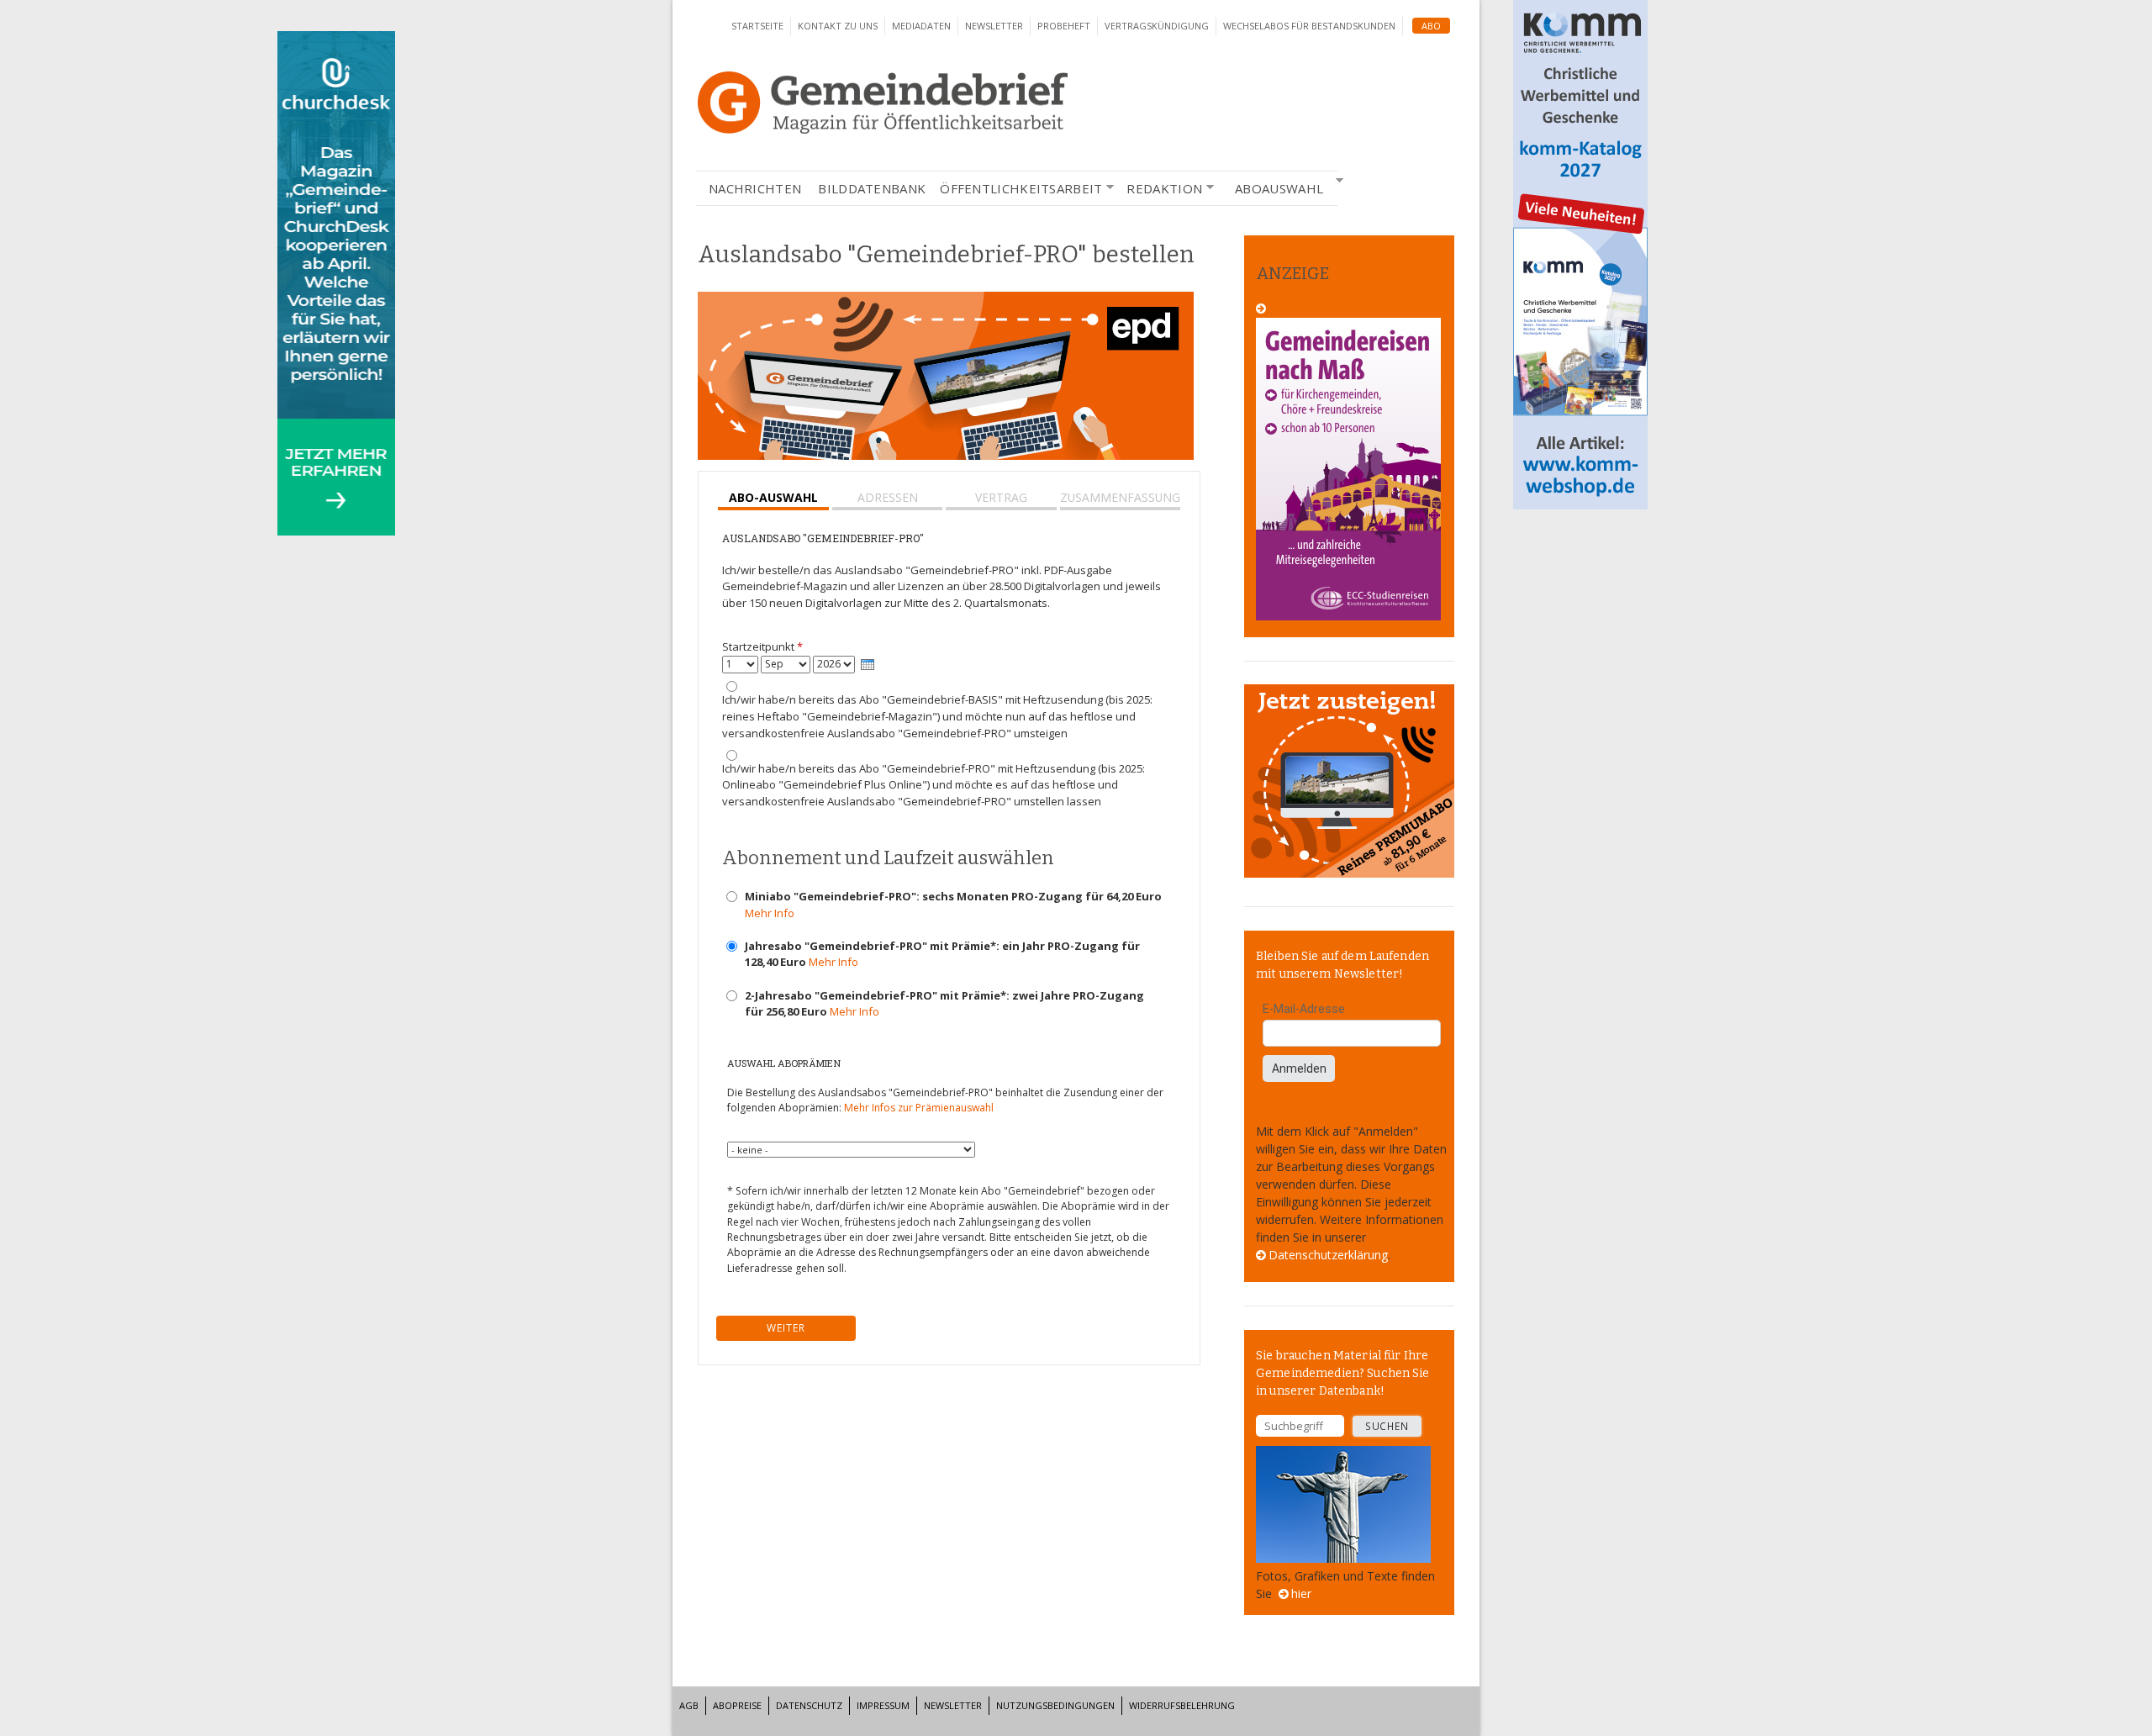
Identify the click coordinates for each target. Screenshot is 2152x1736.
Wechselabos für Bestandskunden (1309, 26)
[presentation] (868, 665)
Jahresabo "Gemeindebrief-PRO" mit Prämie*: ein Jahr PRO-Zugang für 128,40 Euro (942, 954)
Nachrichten (755, 188)
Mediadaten (921, 26)
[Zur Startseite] (883, 129)
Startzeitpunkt (762, 646)
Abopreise (737, 1705)
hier (1301, 1594)
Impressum (883, 1705)
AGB (689, 1705)
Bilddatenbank (872, 188)
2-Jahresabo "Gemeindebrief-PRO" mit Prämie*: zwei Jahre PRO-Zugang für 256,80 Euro (944, 1004)
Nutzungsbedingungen (1055, 1705)
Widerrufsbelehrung (1182, 1705)
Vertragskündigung (1157, 26)
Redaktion (1164, 189)
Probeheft (1064, 26)
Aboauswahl (1275, 188)
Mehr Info (770, 913)
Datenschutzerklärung (1328, 1255)
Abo (1431, 26)
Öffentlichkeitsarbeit (1021, 189)
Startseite (757, 26)
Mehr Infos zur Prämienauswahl (919, 1108)
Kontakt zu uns (838, 26)
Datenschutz (809, 1705)
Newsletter (994, 26)
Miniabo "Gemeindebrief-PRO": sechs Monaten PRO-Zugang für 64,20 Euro (953, 905)
